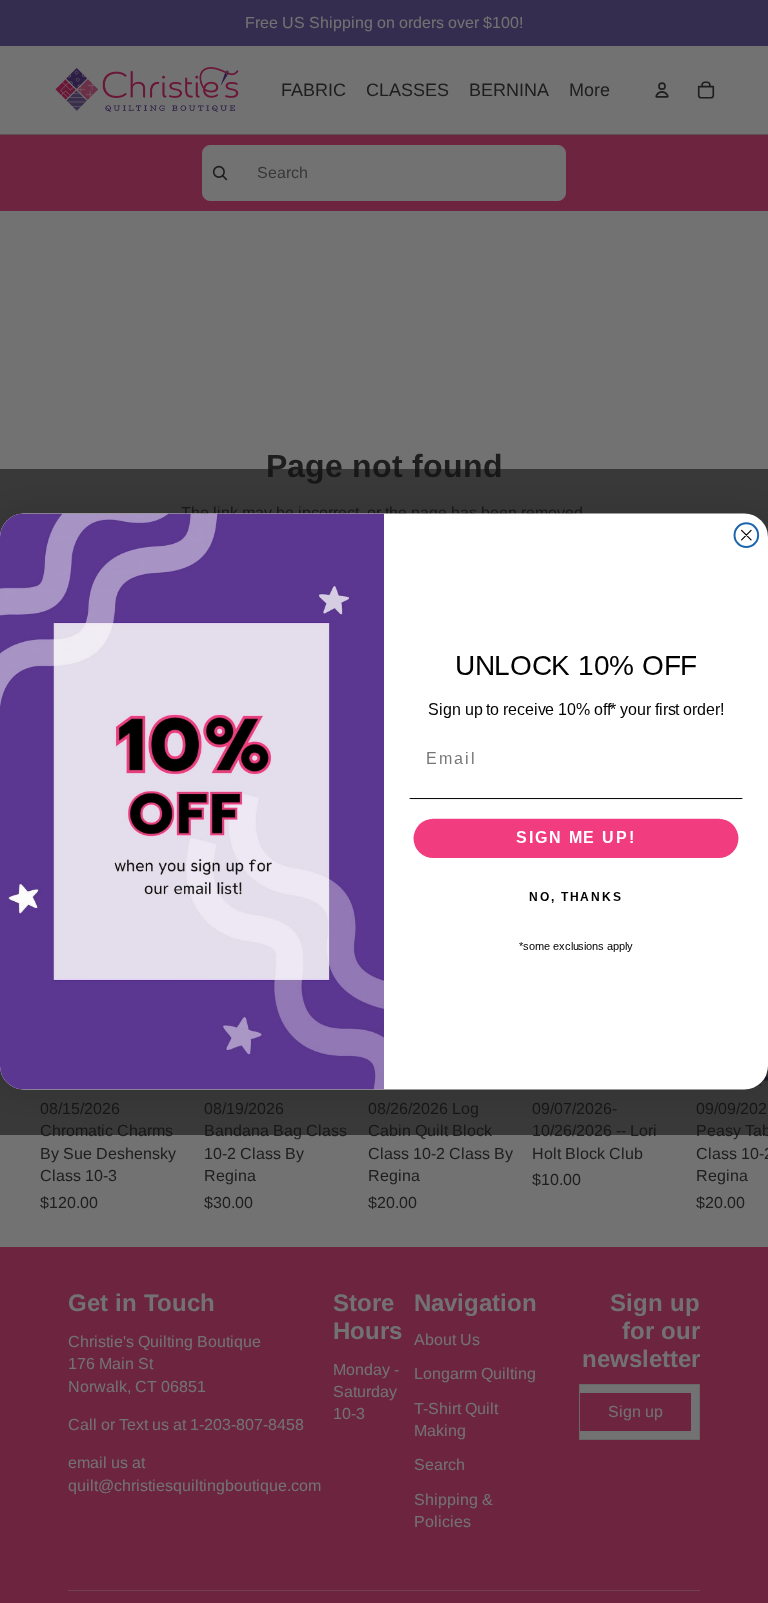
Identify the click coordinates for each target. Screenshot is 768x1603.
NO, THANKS (576, 897)
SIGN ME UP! (575, 837)
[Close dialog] (747, 535)
